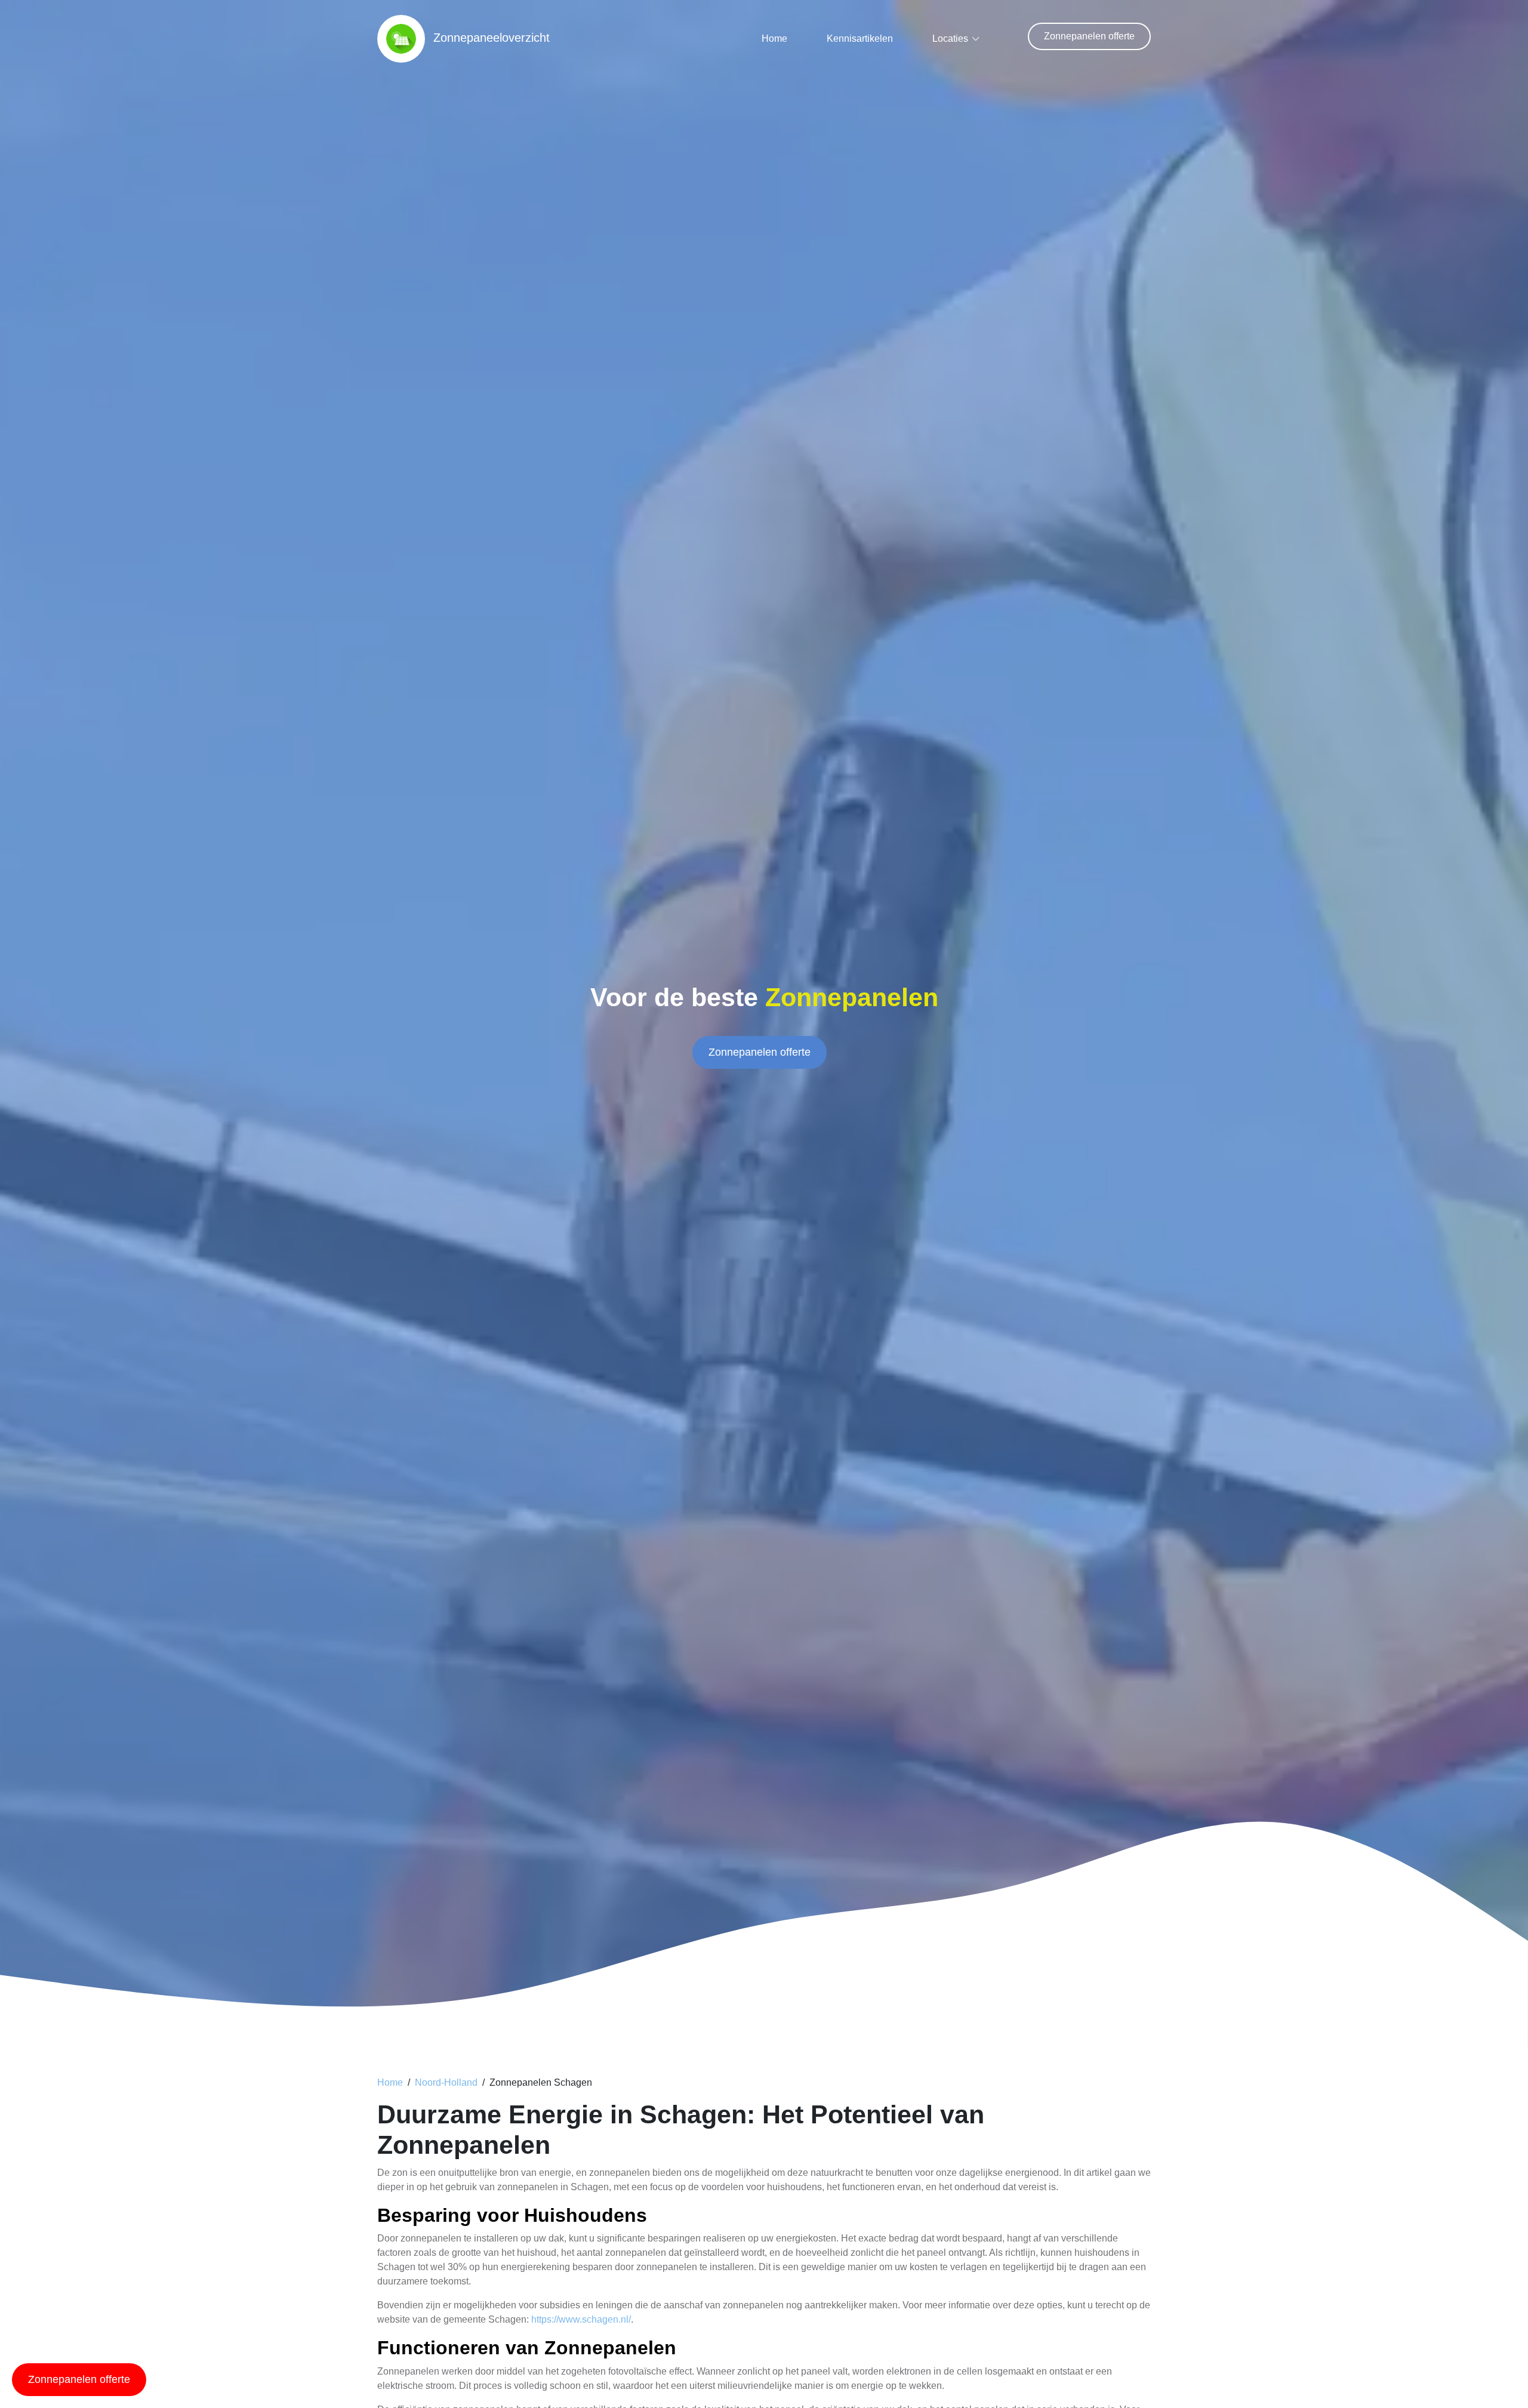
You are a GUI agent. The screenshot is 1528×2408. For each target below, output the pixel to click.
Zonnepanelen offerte (1089, 36)
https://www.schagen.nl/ (581, 2319)
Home (774, 38)
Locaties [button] (950, 38)
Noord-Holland (446, 2082)
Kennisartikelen (860, 38)
